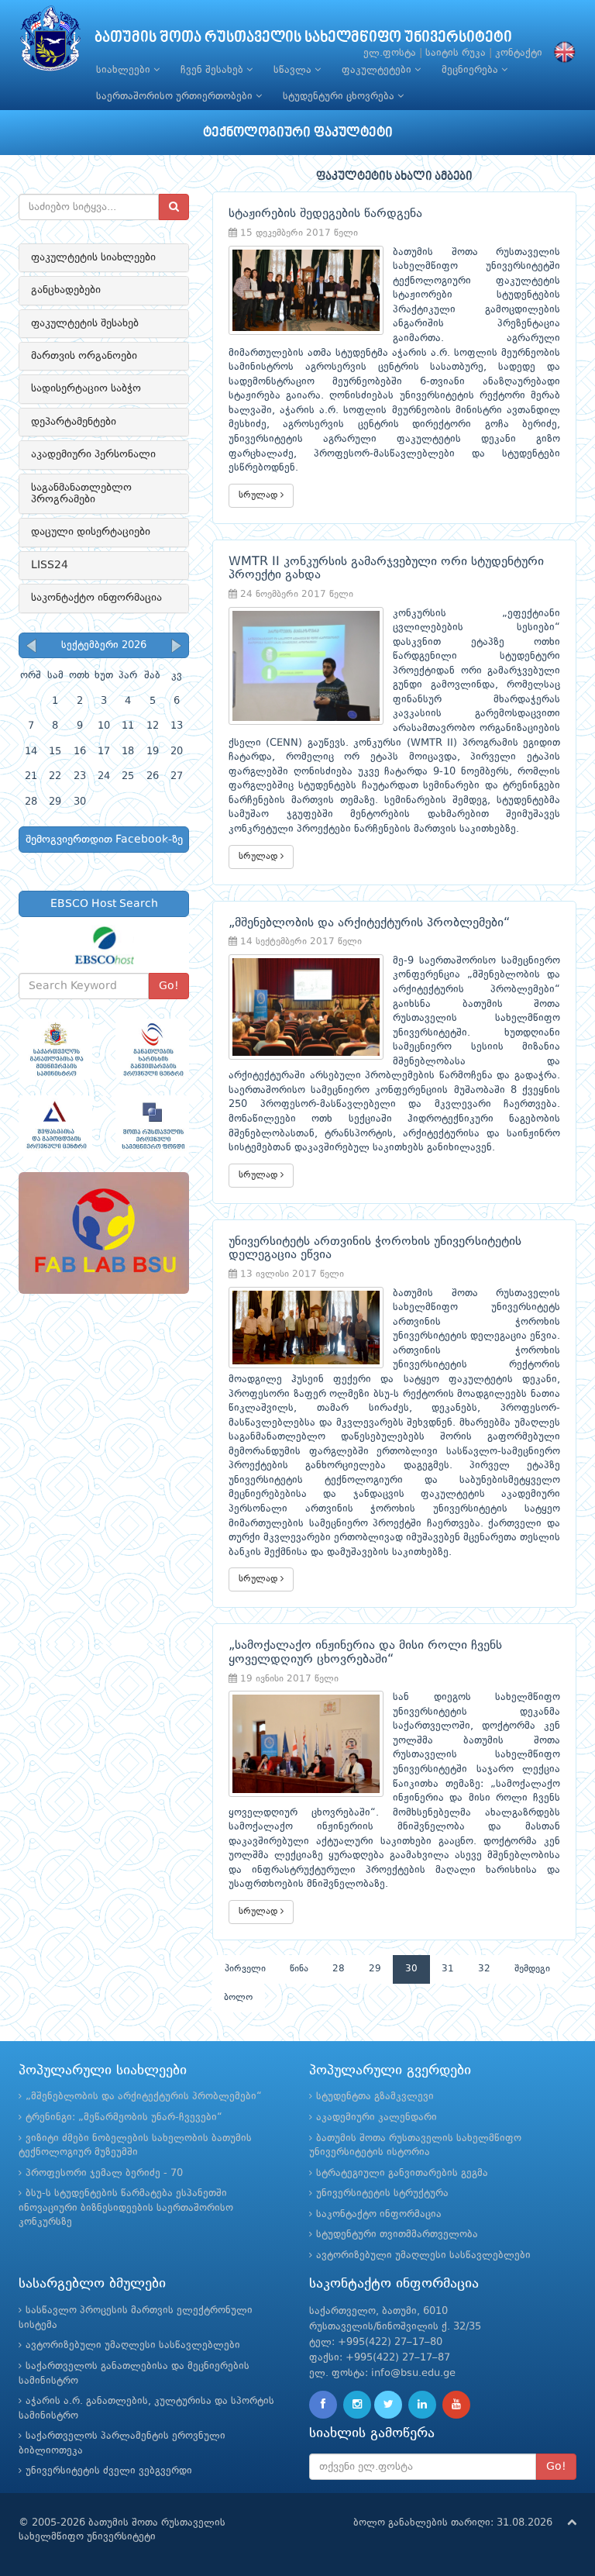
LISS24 (50, 565)
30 (411, 1969)
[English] (561, 53)
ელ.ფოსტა (390, 53)
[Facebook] (323, 2405)
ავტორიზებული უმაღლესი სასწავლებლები (423, 2255)
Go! (169, 986)
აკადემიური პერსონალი (93, 454)
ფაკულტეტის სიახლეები (93, 257)
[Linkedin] (422, 2405)
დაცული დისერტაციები (91, 532)
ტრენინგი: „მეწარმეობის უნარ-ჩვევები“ (124, 2117)
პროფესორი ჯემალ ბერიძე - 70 (104, 2173)
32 (484, 1969)
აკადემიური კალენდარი (377, 2117)
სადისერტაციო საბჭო (86, 388)
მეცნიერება (471, 70)
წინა (299, 1969)
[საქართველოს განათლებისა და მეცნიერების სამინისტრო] (55, 1049)
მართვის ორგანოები (84, 356)
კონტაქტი (519, 53)
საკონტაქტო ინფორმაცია (96, 598)
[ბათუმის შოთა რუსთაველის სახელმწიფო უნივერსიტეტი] (50, 42)
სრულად (260, 495)
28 (339, 1969)
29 (375, 1969)
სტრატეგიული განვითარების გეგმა (402, 2173)
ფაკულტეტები (378, 70)
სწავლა (294, 70)
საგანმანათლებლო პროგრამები (81, 493)
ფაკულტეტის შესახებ (85, 323)
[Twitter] (388, 2405)
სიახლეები (125, 70)
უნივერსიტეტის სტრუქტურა (382, 2193)
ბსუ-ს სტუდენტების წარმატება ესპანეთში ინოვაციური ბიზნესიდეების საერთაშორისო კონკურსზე (126, 2208)
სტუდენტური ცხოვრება (340, 97)
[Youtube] (456, 2405)
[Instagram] (357, 2405)
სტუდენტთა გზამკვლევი (375, 2097)
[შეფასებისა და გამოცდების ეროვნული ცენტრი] (55, 1126)
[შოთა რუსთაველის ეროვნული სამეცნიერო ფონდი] (152, 1126)
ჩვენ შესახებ (213, 70)
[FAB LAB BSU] (104, 1233)
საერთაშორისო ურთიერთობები (176, 97)
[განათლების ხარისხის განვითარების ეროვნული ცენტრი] (152, 1049)
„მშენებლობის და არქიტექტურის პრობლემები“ (144, 2097)
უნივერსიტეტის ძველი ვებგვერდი (109, 2471)
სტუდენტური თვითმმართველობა (397, 2235)
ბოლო (238, 1998)
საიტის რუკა (456, 53)
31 (448, 1969)
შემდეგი (532, 1969)
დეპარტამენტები (74, 422)
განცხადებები (66, 290)
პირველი (245, 1969)
